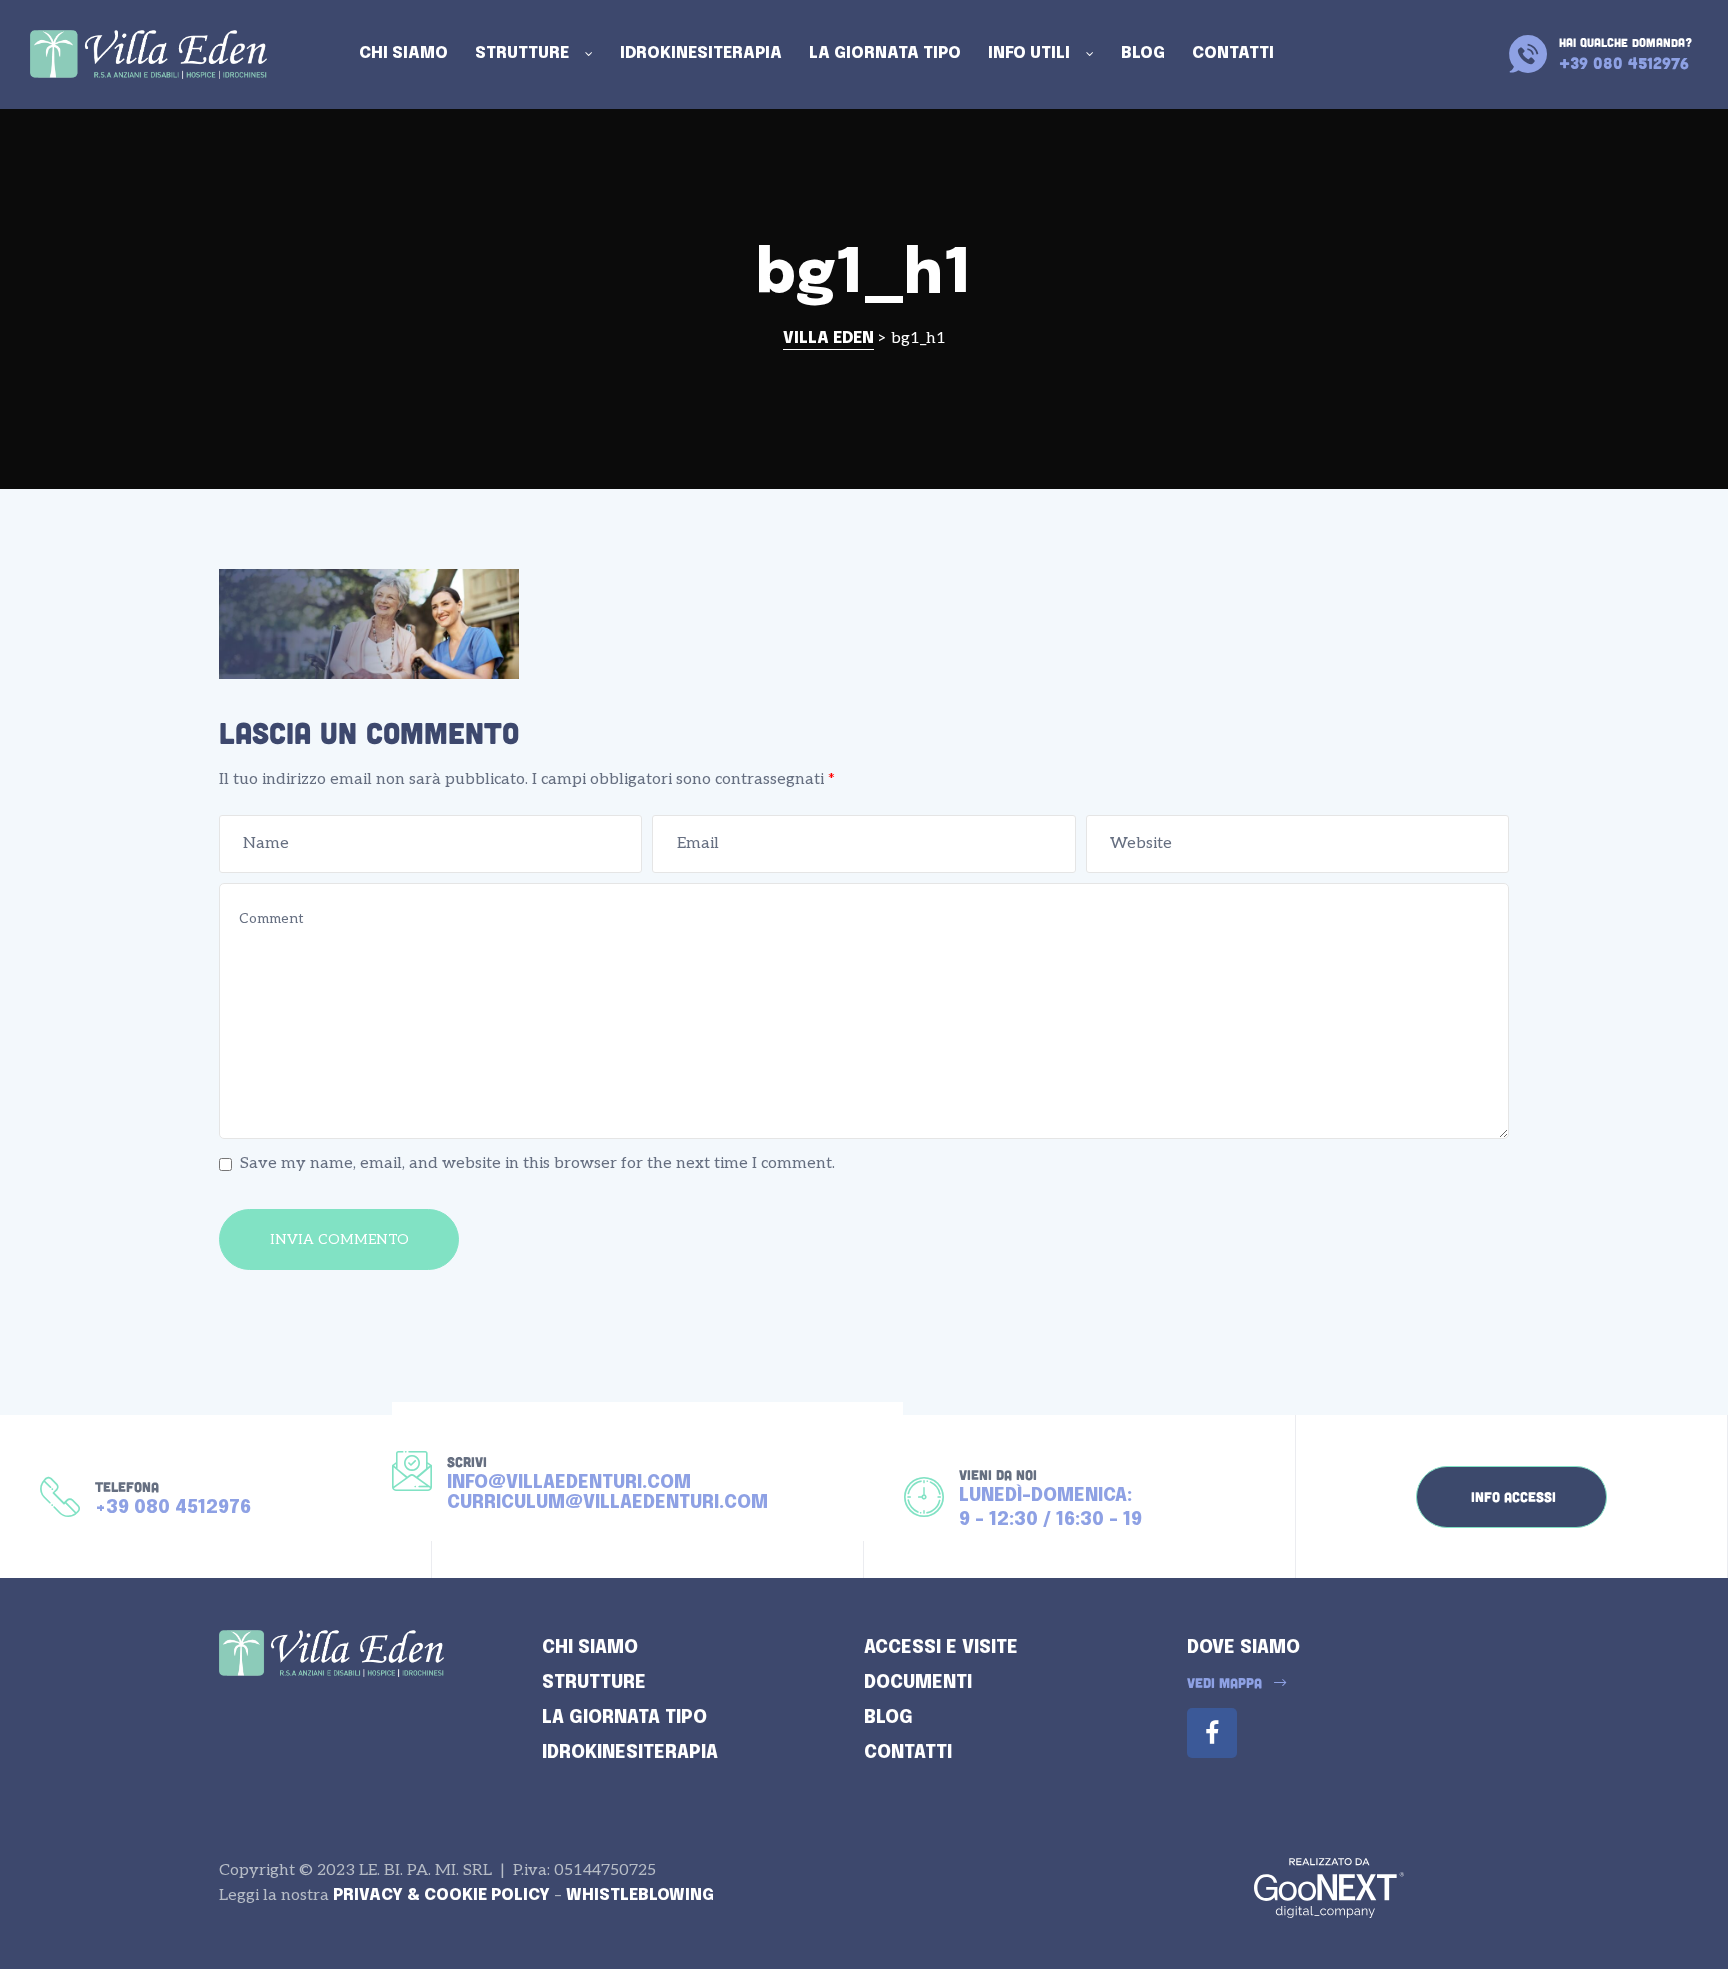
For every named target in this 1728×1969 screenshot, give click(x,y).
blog (888, 1718)
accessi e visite (941, 1648)
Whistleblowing (640, 1895)
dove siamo (1243, 1648)
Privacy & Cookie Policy (441, 1895)
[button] (1511, 1497)
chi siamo (590, 1648)
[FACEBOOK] (1212, 1733)
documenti (918, 1683)
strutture (594, 1683)
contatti (908, 1753)
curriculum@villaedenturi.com (607, 1503)
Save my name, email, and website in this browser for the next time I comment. (537, 1163)
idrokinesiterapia (630, 1753)
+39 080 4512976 (173, 1508)
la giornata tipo (624, 1718)
